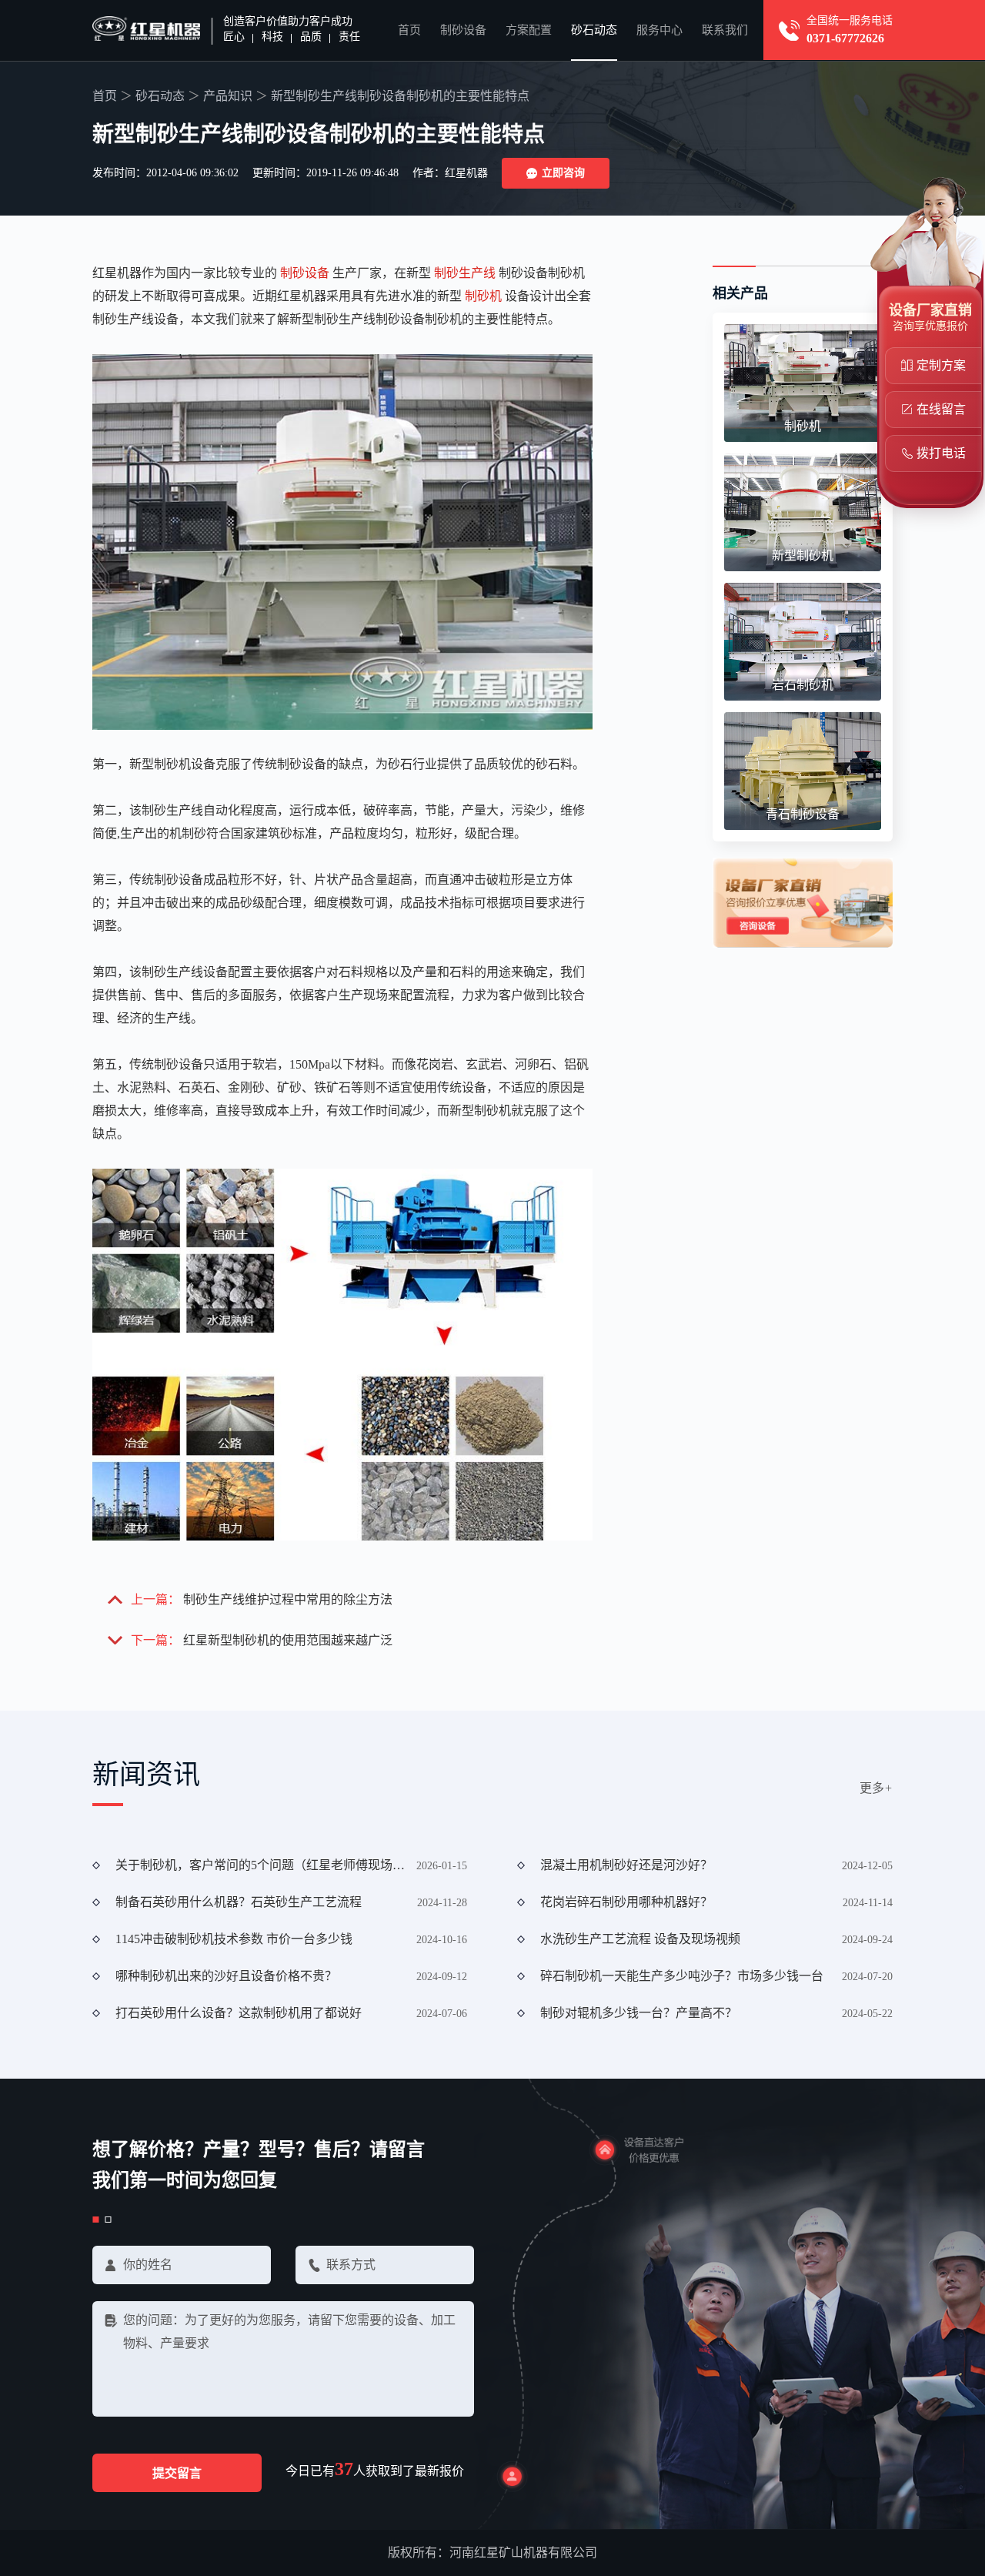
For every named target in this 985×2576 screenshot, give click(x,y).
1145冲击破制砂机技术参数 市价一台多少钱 (234, 1939)
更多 (876, 1788)
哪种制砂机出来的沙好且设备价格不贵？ (226, 1976)
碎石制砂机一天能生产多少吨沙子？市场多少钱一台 (682, 1976)
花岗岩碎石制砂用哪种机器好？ (626, 1902)
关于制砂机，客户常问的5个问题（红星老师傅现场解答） (261, 1865)
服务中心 (659, 30)
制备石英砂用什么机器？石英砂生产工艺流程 (239, 1902)
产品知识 (228, 96)
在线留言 (941, 409)
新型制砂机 (803, 555)
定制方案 (941, 365)
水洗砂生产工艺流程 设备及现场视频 (640, 1939)
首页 (409, 30)
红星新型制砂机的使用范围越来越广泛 (288, 1640)
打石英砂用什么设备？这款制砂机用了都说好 (239, 2013)
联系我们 (725, 30)
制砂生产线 (465, 273)
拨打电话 (941, 453)
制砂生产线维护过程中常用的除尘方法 (288, 1599)
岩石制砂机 (803, 685)
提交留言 (177, 2473)
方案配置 (529, 30)
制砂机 (483, 296)
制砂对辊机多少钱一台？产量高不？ (639, 2013)
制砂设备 (463, 30)
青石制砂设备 (803, 814)
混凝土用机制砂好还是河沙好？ (626, 1865)
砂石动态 (594, 30)
